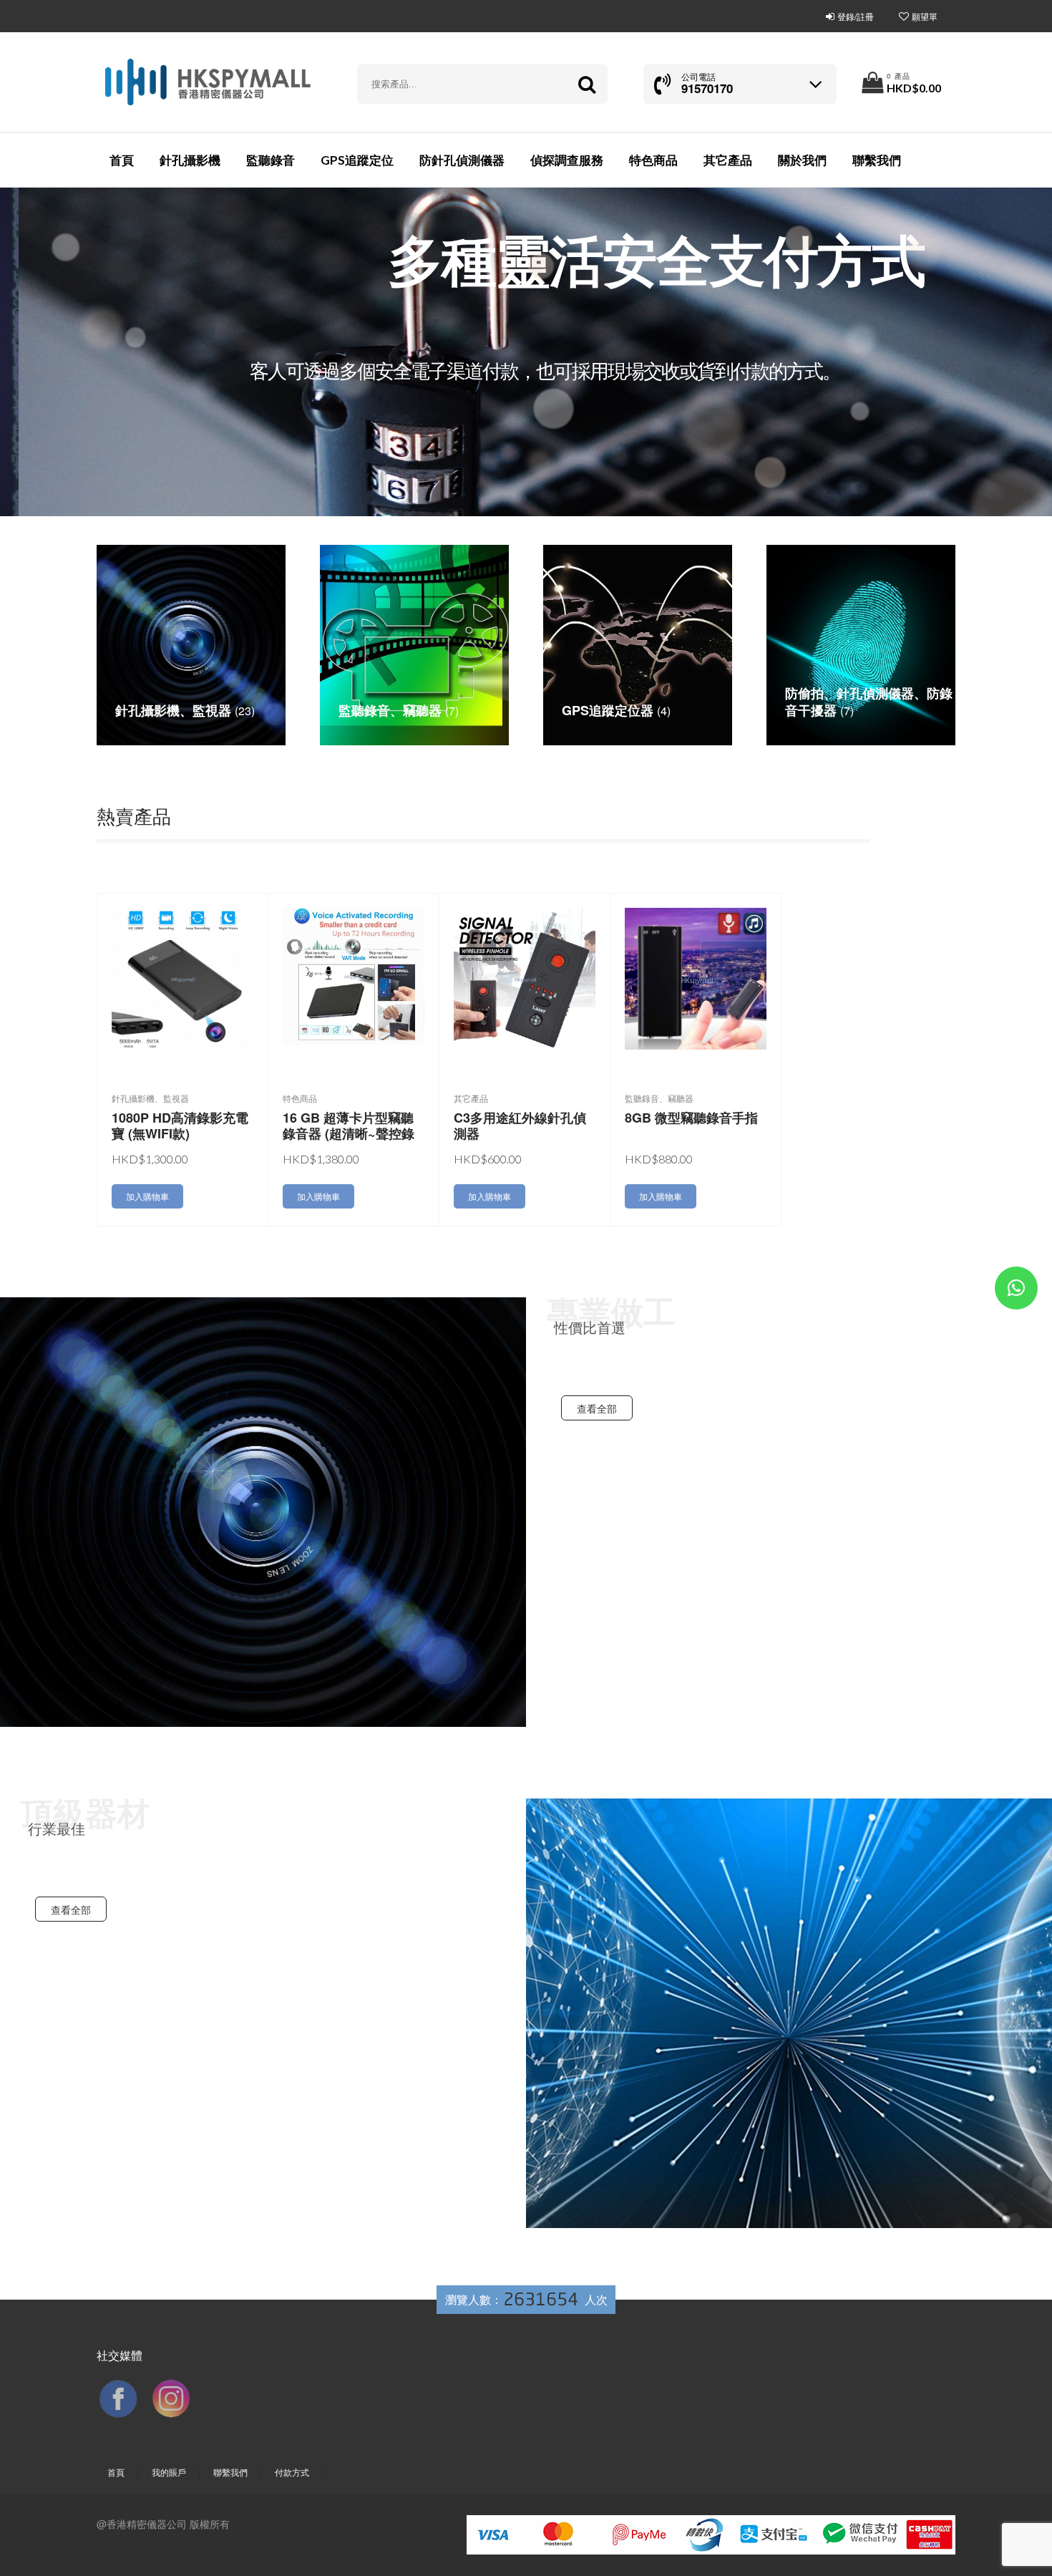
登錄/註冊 (856, 16)
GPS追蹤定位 (357, 160)
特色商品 (653, 160)
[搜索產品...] (586, 84)
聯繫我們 (877, 160)
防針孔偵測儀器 (462, 160)
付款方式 (292, 2472)
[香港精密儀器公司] (207, 82)
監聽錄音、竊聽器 (659, 1098)
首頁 (122, 160)
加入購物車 (147, 1196)
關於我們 (802, 160)
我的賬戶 (169, 2472)
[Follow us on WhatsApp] (1016, 1291)
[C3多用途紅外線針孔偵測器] (525, 977)
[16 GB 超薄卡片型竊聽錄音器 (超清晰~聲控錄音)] (354, 975)
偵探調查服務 (567, 160)
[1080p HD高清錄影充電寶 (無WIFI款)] (182, 977)
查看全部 (597, 1408)
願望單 (925, 16)
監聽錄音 (271, 160)
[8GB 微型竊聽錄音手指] (696, 977)
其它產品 (728, 160)
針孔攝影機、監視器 (150, 1098)
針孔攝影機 (190, 160)
